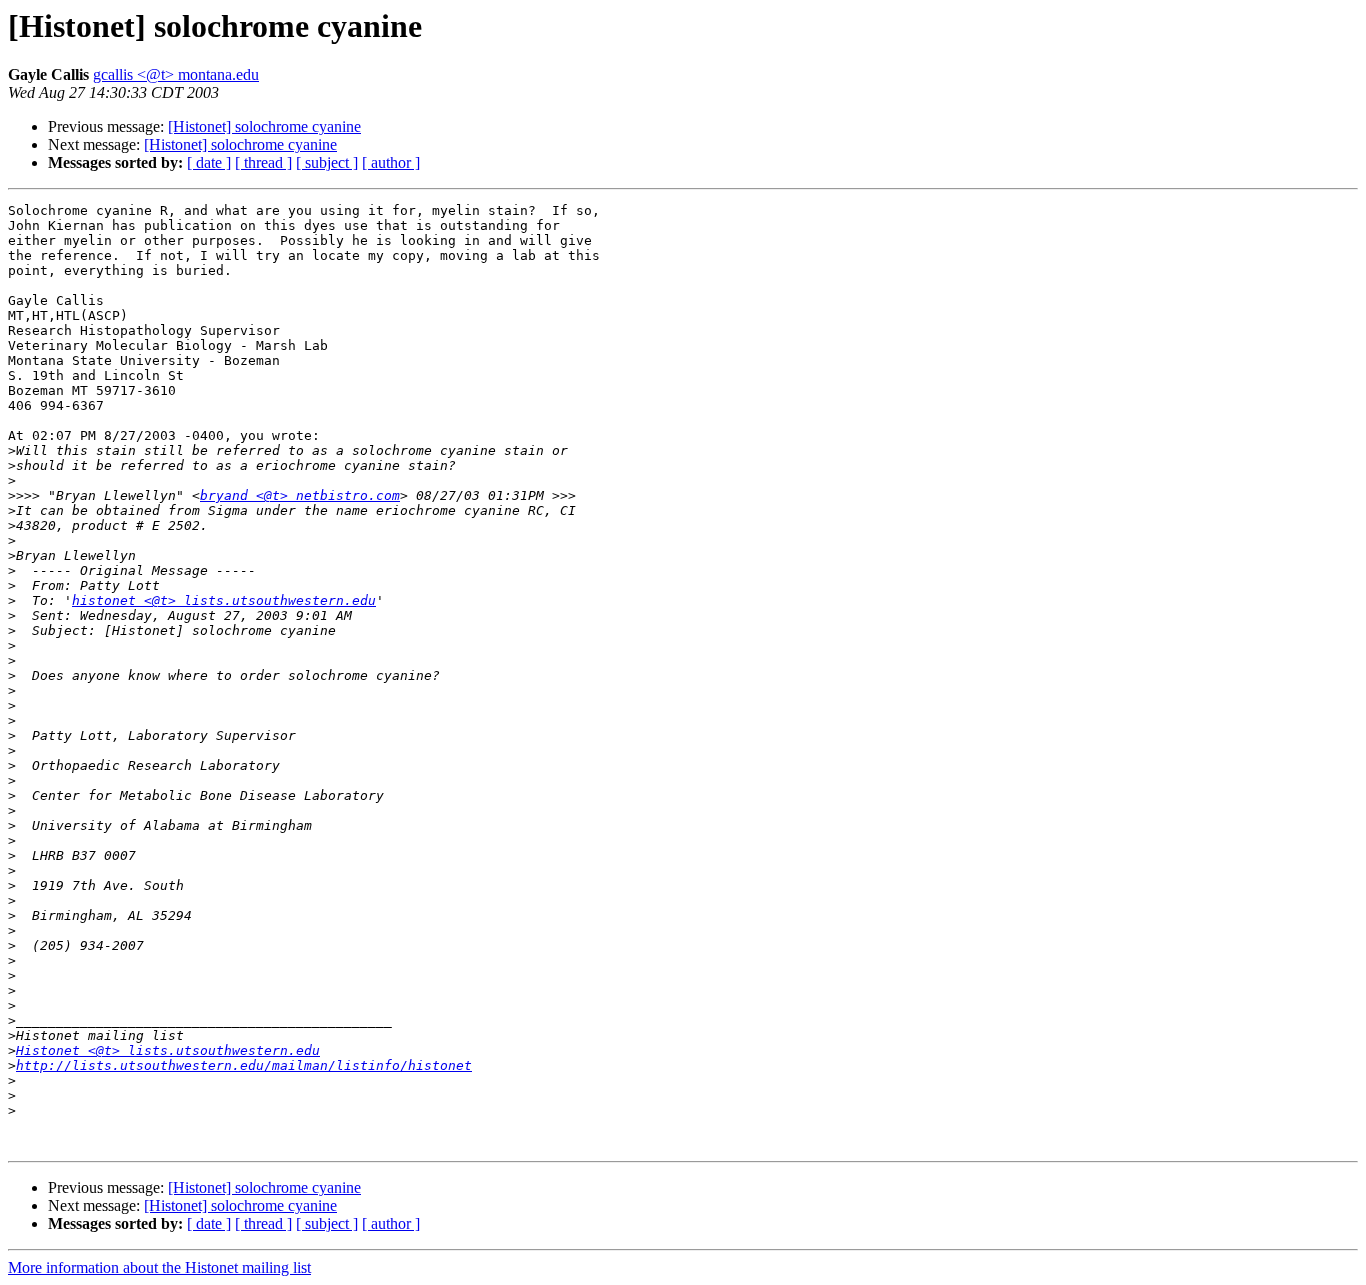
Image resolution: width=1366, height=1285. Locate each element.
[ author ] (391, 162)
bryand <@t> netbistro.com (300, 495)
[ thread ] (263, 162)
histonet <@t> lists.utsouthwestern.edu (224, 600)
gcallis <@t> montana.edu (176, 74)
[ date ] (209, 162)
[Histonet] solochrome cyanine (264, 126)
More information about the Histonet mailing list (159, 1267)
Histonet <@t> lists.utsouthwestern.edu (168, 1050)
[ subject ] (327, 162)
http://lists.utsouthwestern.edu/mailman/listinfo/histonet (244, 1065)
